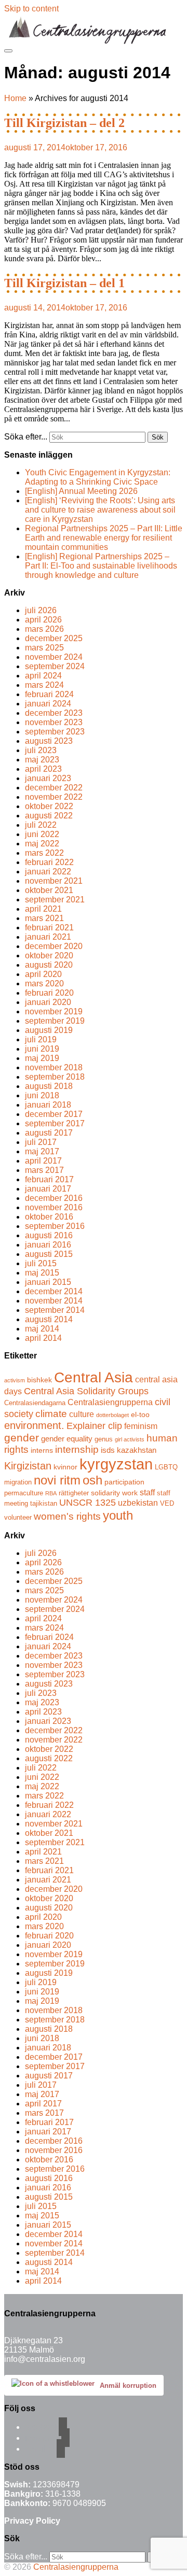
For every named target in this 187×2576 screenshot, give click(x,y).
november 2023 (54, 722)
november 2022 (54, 797)
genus (104, 1439)
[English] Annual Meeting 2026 (81, 491)
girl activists (130, 1439)
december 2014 (54, 1291)
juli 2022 (41, 825)
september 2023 (55, 732)
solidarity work (114, 1493)
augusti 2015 (49, 1254)
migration (18, 1482)
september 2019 (55, 1021)
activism (15, 1380)
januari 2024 (48, 704)
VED (167, 1504)
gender (22, 1438)
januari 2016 (48, 1245)
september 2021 (55, 900)
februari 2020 (49, 993)
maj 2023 (42, 760)
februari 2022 (49, 862)
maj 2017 (42, 1151)
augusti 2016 (49, 1235)
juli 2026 (41, 610)
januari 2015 (48, 1282)
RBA (51, 1493)
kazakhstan (137, 1450)
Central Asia (94, 1377)
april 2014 (43, 1338)
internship (77, 1449)
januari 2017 (48, 1189)
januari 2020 (48, 1002)
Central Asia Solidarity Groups (86, 1391)
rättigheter (74, 1493)
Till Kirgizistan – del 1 (64, 283)
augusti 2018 (49, 1086)
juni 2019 (42, 1049)
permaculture (24, 1493)
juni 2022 (42, 834)
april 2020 (43, 974)
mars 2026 (44, 629)
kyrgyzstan (116, 1464)
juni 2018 (42, 1095)
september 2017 (55, 1123)
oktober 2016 (49, 1217)
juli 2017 (41, 1142)
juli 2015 (41, 1263)
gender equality (67, 1439)
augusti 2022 (49, 816)
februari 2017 (49, 1179)
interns (42, 1450)
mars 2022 (44, 853)
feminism (141, 1426)
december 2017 (54, 1114)
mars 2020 (44, 983)
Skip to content (31, 9)
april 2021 (43, 909)
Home (15, 98)
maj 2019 (42, 1058)
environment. (34, 1425)
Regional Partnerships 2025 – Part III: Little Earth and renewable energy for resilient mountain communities (104, 538)
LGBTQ (166, 1467)
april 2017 (43, 1161)
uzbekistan (138, 1503)
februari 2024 (49, 694)
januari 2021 (48, 937)
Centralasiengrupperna (110, 1402)
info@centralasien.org (45, 2359)
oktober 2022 (49, 806)
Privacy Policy (32, 2521)
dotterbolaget (112, 1415)
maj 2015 (42, 1273)
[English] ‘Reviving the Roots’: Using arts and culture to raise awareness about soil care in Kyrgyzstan (100, 510)
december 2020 (54, 946)
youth (118, 1515)
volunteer (18, 1518)
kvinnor (65, 1467)
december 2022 (54, 788)
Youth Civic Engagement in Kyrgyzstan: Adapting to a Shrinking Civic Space (98, 477)
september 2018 (55, 1077)
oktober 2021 (49, 890)
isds (108, 1450)
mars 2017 (44, 1170)
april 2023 (43, 769)
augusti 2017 (49, 1133)
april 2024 (43, 676)
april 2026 (43, 620)
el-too (140, 1414)
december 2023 (54, 713)
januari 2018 (48, 1105)
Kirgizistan (28, 1466)
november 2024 (54, 657)
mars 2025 (44, 648)
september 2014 (55, 1310)
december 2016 (54, 1198)
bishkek (39, 1380)
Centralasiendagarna (35, 1403)
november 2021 (54, 881)
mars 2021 (44, 918)
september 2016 (55, 1226)
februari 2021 (49, 928)
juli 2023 (41, 750)
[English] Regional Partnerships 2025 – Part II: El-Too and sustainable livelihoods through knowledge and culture (101, 566)
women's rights (67, 1516)
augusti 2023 (49, 741)
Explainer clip (94, 1426)
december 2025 (54, 638)
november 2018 (54, 1067)
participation (124, 1482)
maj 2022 (42, 844)
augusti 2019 (49, 1030)
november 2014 (54, 1301)
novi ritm (57, 1480)
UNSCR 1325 (88, 1503)
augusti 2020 (49, 965)
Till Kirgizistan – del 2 (64, 123)
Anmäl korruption (128, 2386)
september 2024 (55, 666)
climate (51, 1413)
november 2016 (54, 1207)
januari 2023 (48, 778)
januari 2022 (48, 872)
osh (92, 1480)
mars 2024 (44, 685)
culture (82, 1414)
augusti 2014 (49, 1319)
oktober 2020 (49, 956)
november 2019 (54, 1011)
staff (147, 1492)
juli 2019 (41, 1039)
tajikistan (44, 1504)
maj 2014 (42, 1329)
